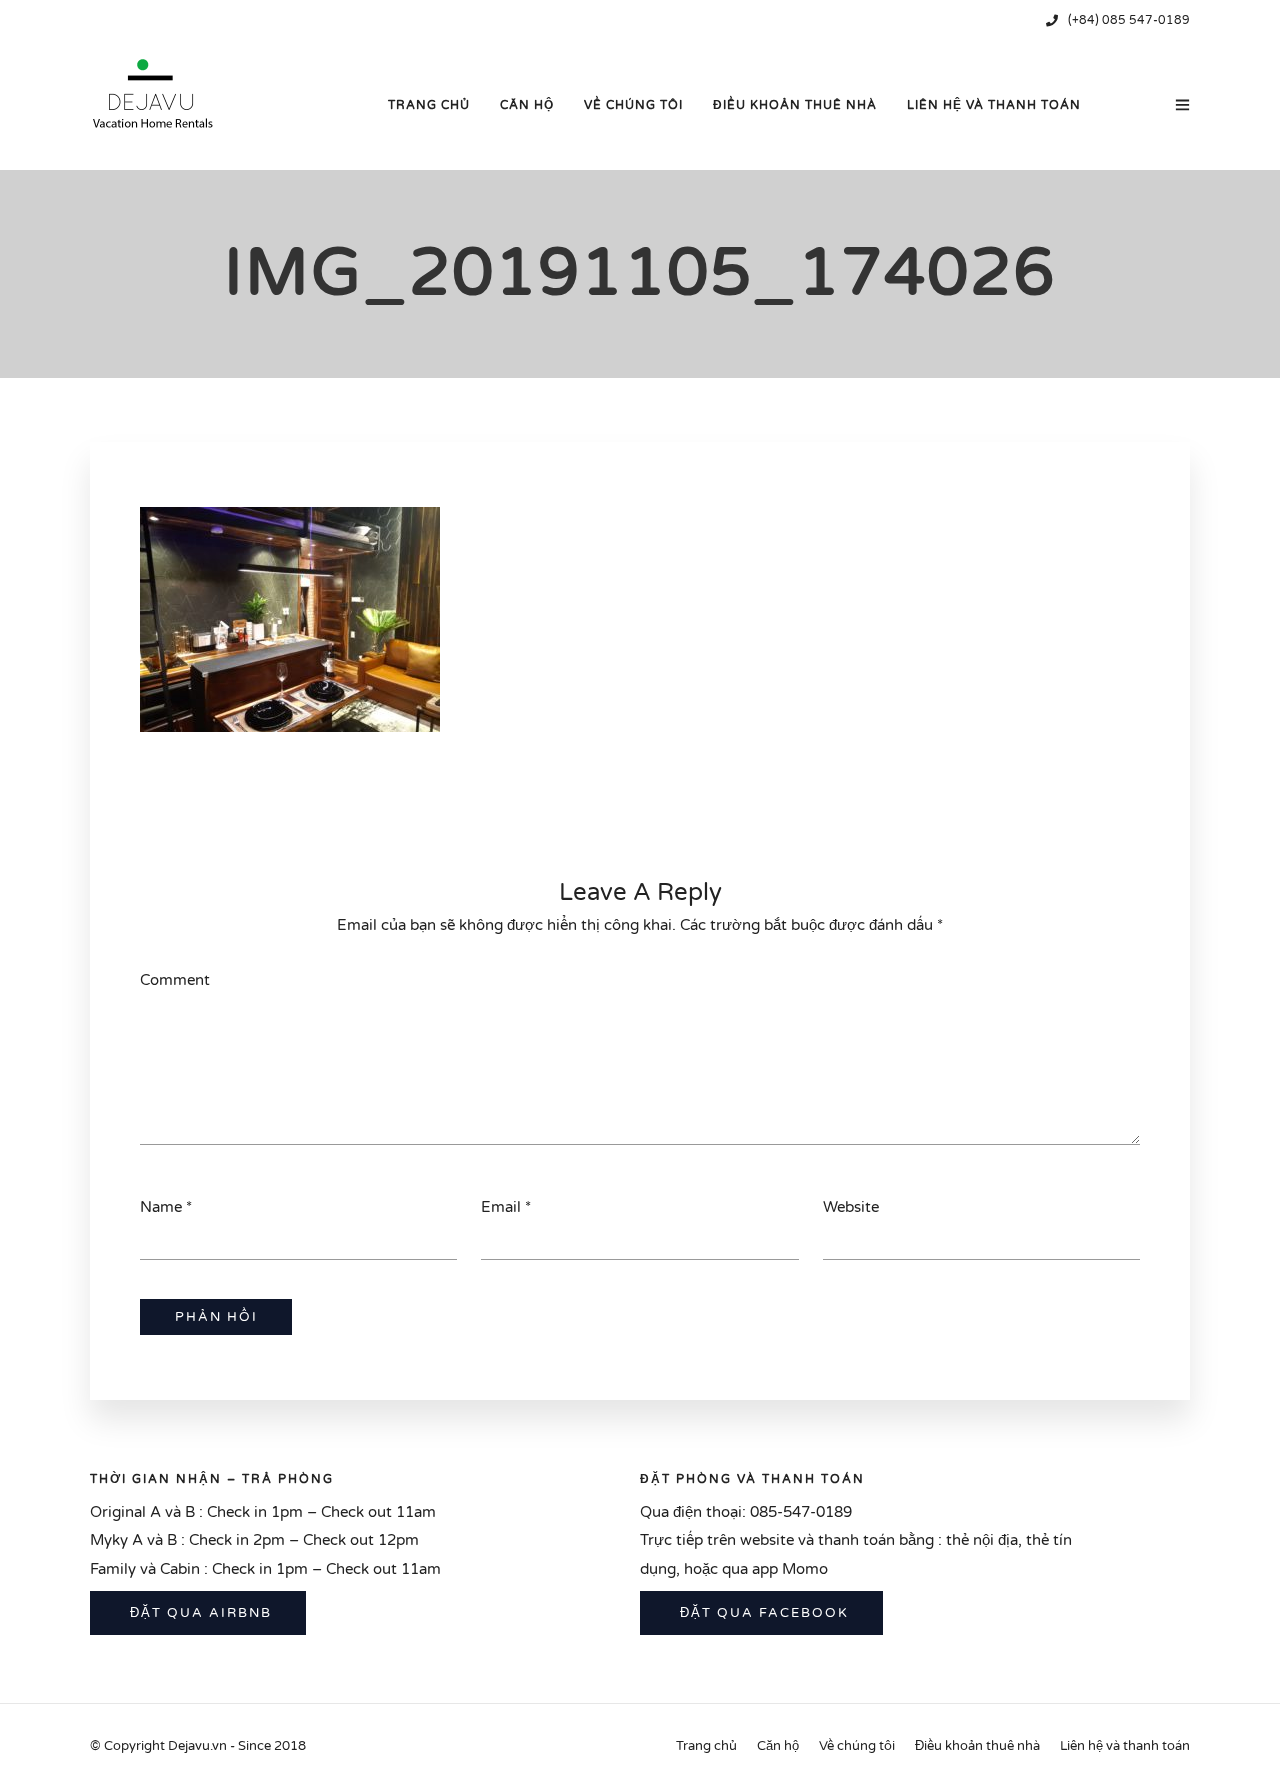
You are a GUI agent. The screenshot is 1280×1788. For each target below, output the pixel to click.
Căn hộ (527, 105)
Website (851, 1207)
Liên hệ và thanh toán (994, 105)
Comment (175, 980)
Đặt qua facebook (762, 1613)
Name (161, 1207)
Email (501, 1207)
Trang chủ (429, 105)
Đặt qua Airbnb (198, 1613)
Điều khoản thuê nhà (795, 105)
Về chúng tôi (633, 105)
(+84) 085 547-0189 (1129, 20)
